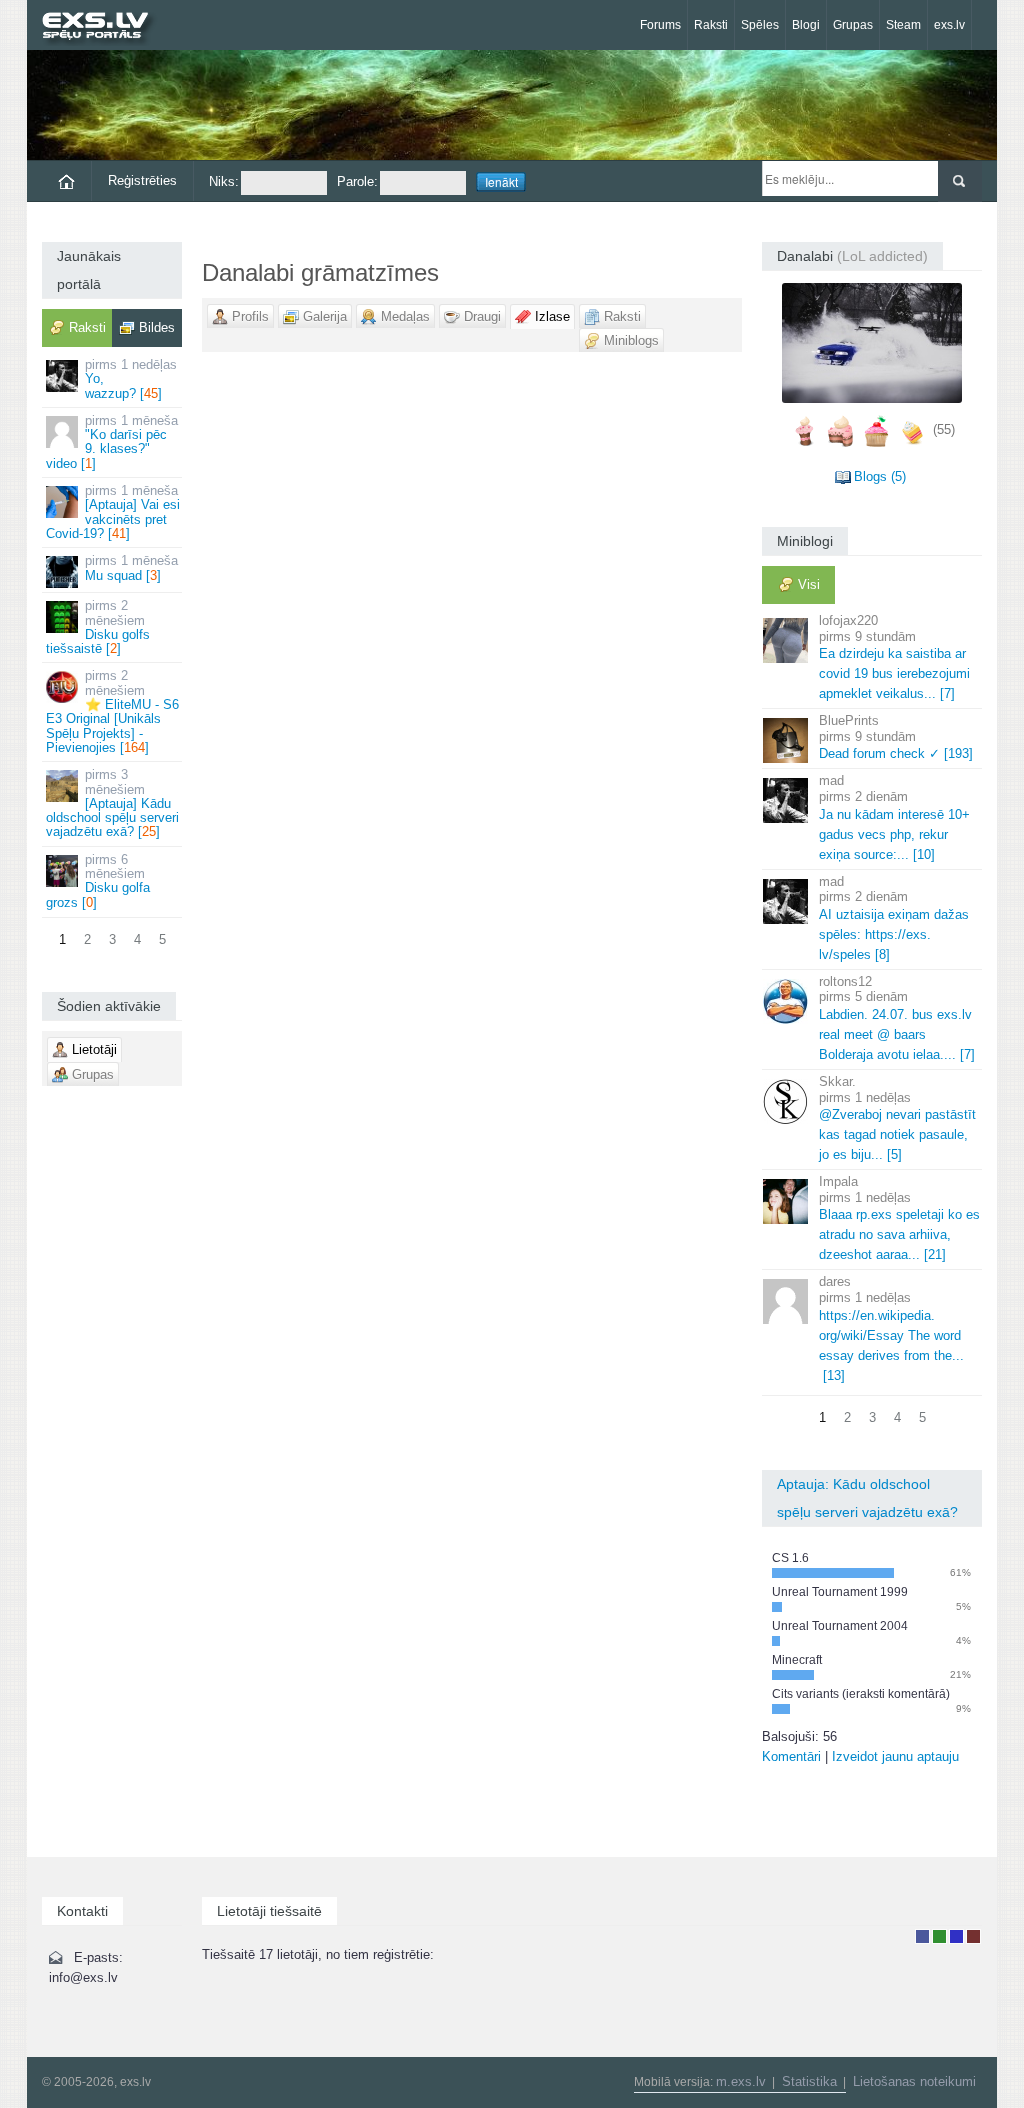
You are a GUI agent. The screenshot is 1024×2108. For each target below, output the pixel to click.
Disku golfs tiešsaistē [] (98, 627)
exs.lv (949, 25)
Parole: (357, 181)
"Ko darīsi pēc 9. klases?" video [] (112, 442)
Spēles (760, 25)
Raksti (711, 25)
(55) (944, 429)
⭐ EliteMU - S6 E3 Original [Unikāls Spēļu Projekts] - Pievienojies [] (112, 711)
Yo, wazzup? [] (131, 379)
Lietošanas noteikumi (914, 2081)
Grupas (853, 25)
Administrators (973, 1936)
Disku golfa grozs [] (98, 881)
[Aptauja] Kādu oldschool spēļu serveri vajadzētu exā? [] (112, 803)
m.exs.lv (741, 2081)
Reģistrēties (142, 180)
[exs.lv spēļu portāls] (104, 27)
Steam (903, 25)
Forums (660, 25)
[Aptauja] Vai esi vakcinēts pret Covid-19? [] (113, 512)
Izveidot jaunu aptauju (895, 1756)
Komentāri (791, 1756)
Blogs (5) (880, 476)
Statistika (809, 2081)
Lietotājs (922, 1936)
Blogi (806, 25)
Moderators (956, 1936)
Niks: (224, 181)
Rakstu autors (939, 1936)
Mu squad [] (131, 567)
